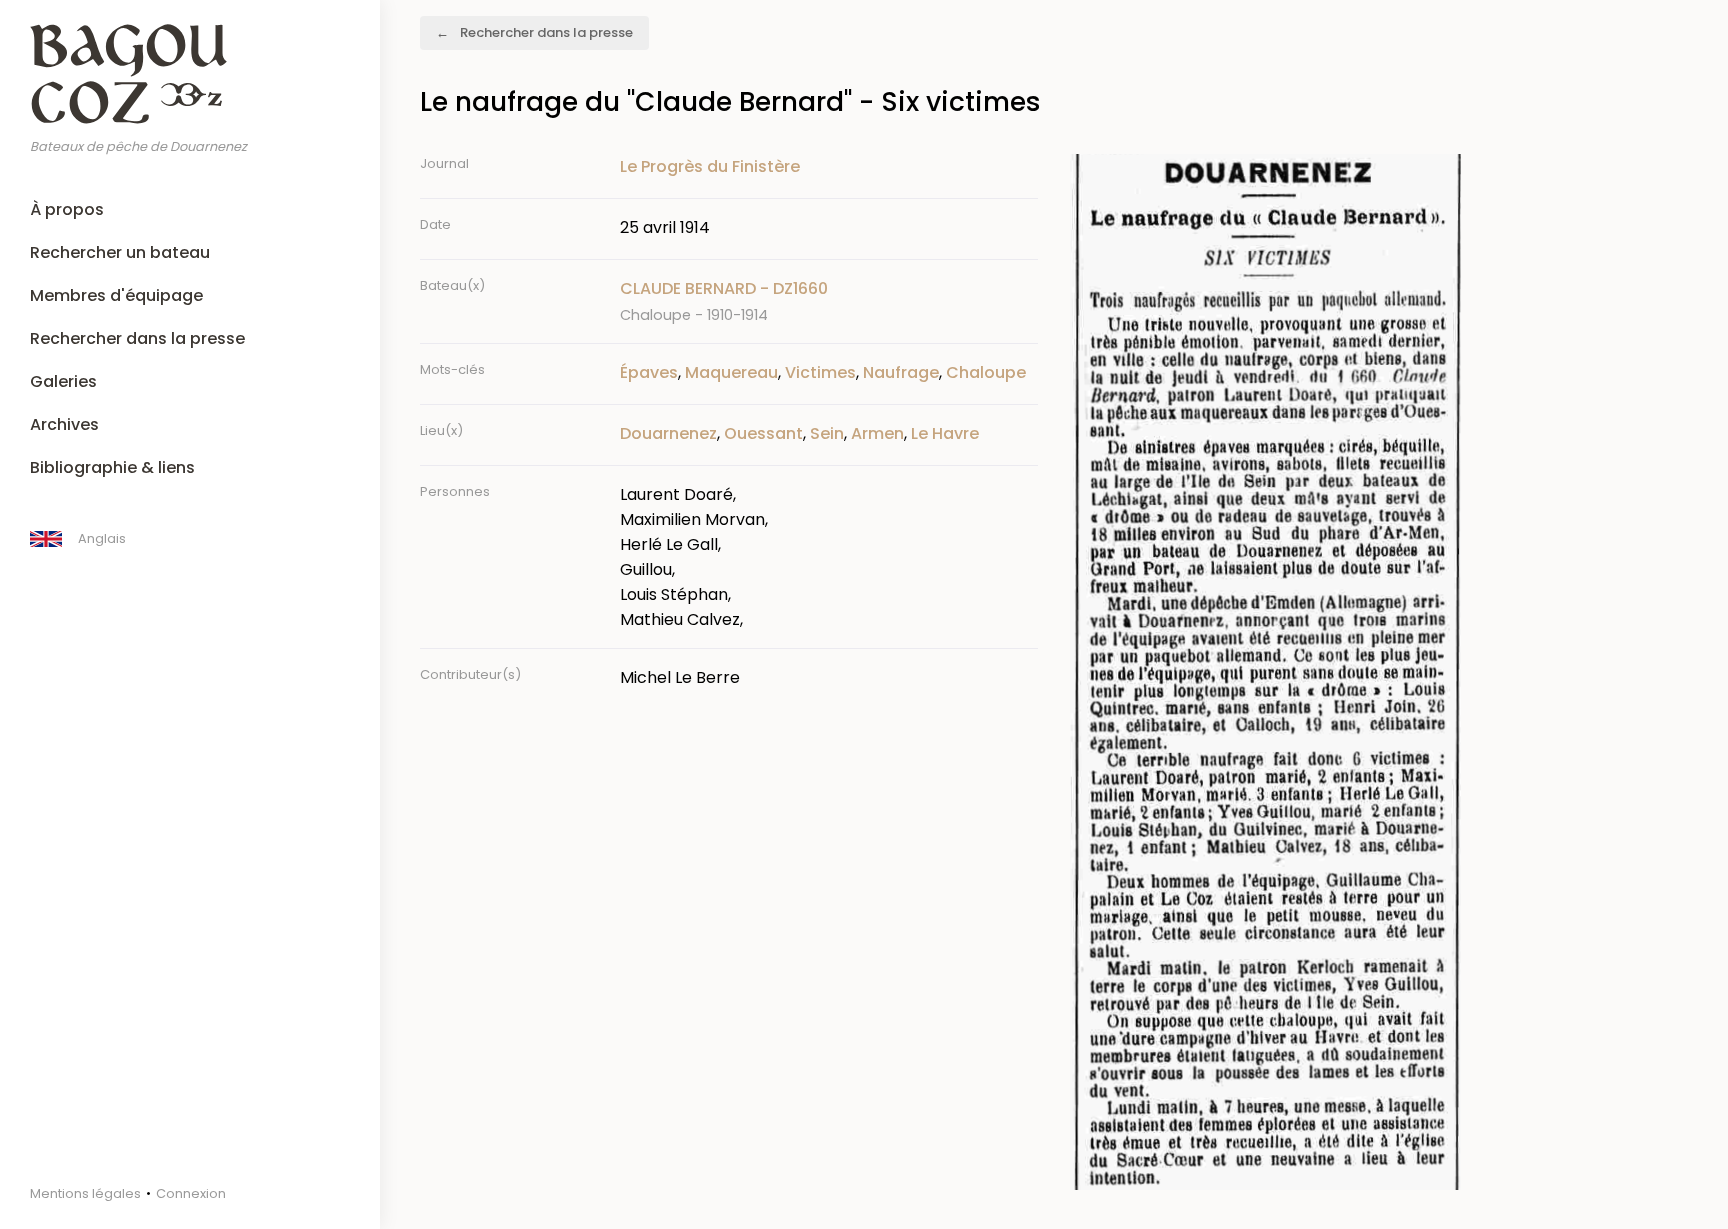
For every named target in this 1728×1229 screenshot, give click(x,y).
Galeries (63, 381)
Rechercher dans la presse (137, 338)
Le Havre (945, 433)
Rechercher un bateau (120, 252)
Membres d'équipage (116, 295)
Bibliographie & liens (112, 467)
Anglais (102, 538)
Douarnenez (668, 433)
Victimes (820, 372)
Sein (827, 433)
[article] (829, 301)
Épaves (649, 372)
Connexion (191, 1193)
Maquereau (731, 372)
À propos (67, 209)
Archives (64, 424)
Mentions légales (85, 1193)
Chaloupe (986, 372)
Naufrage (901, 372)
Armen (877, 433)
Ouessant (763, 433)
